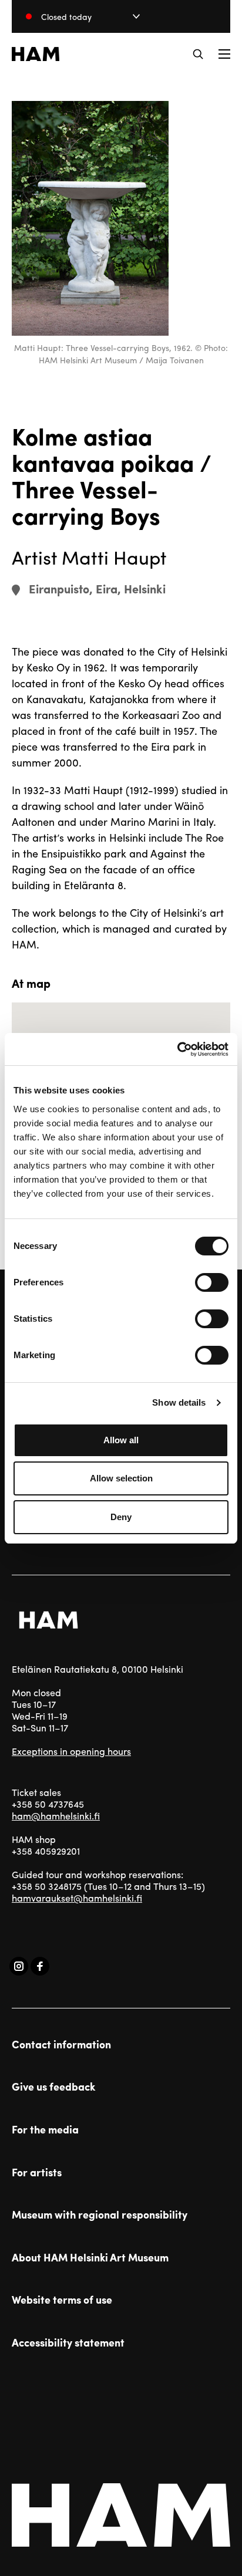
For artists (37, 2172)
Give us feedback (53, 2087)
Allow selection (121, 1478)
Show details (179, 1402)
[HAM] (36, 54)
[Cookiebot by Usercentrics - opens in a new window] (177, 1049)
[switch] (212, 1282)
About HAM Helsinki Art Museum (90, 2257)
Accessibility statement (68, 2342)
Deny (121, 1517)
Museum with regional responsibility (100, 2214)
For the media (45, 2129)
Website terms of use (62, 2300)
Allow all (121, 1440)
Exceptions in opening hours (71, 1751)
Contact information (61, 2044)
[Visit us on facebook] (40, 1966)
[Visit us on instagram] (19, 1966)
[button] (198, 54)
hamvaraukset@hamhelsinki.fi (77, 1898)
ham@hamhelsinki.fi (56, 1816)
